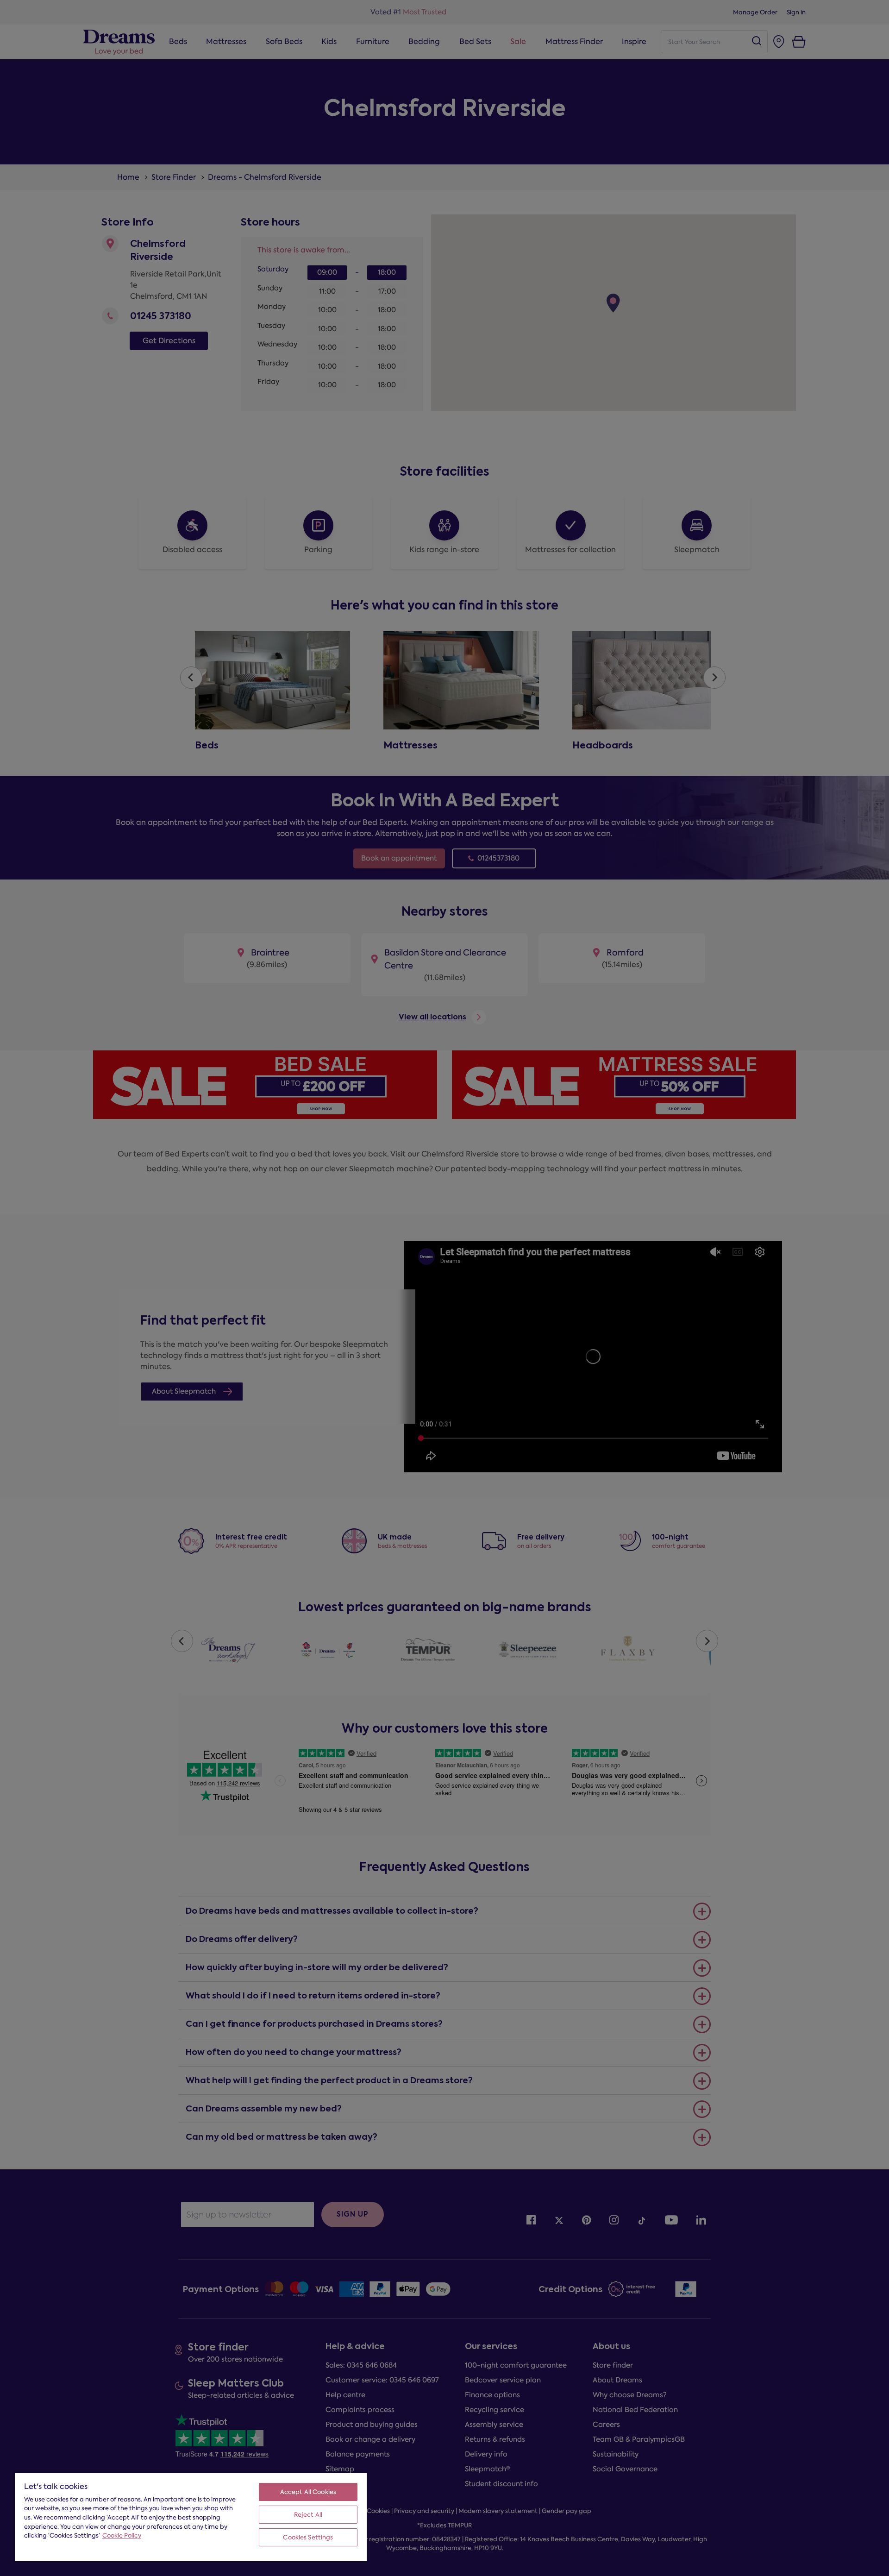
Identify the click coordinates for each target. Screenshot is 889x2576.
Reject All (308, 2515)
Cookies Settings (308, 2537)
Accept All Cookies (308, 2492)
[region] (191, 2517)
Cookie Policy (122, 2535)
